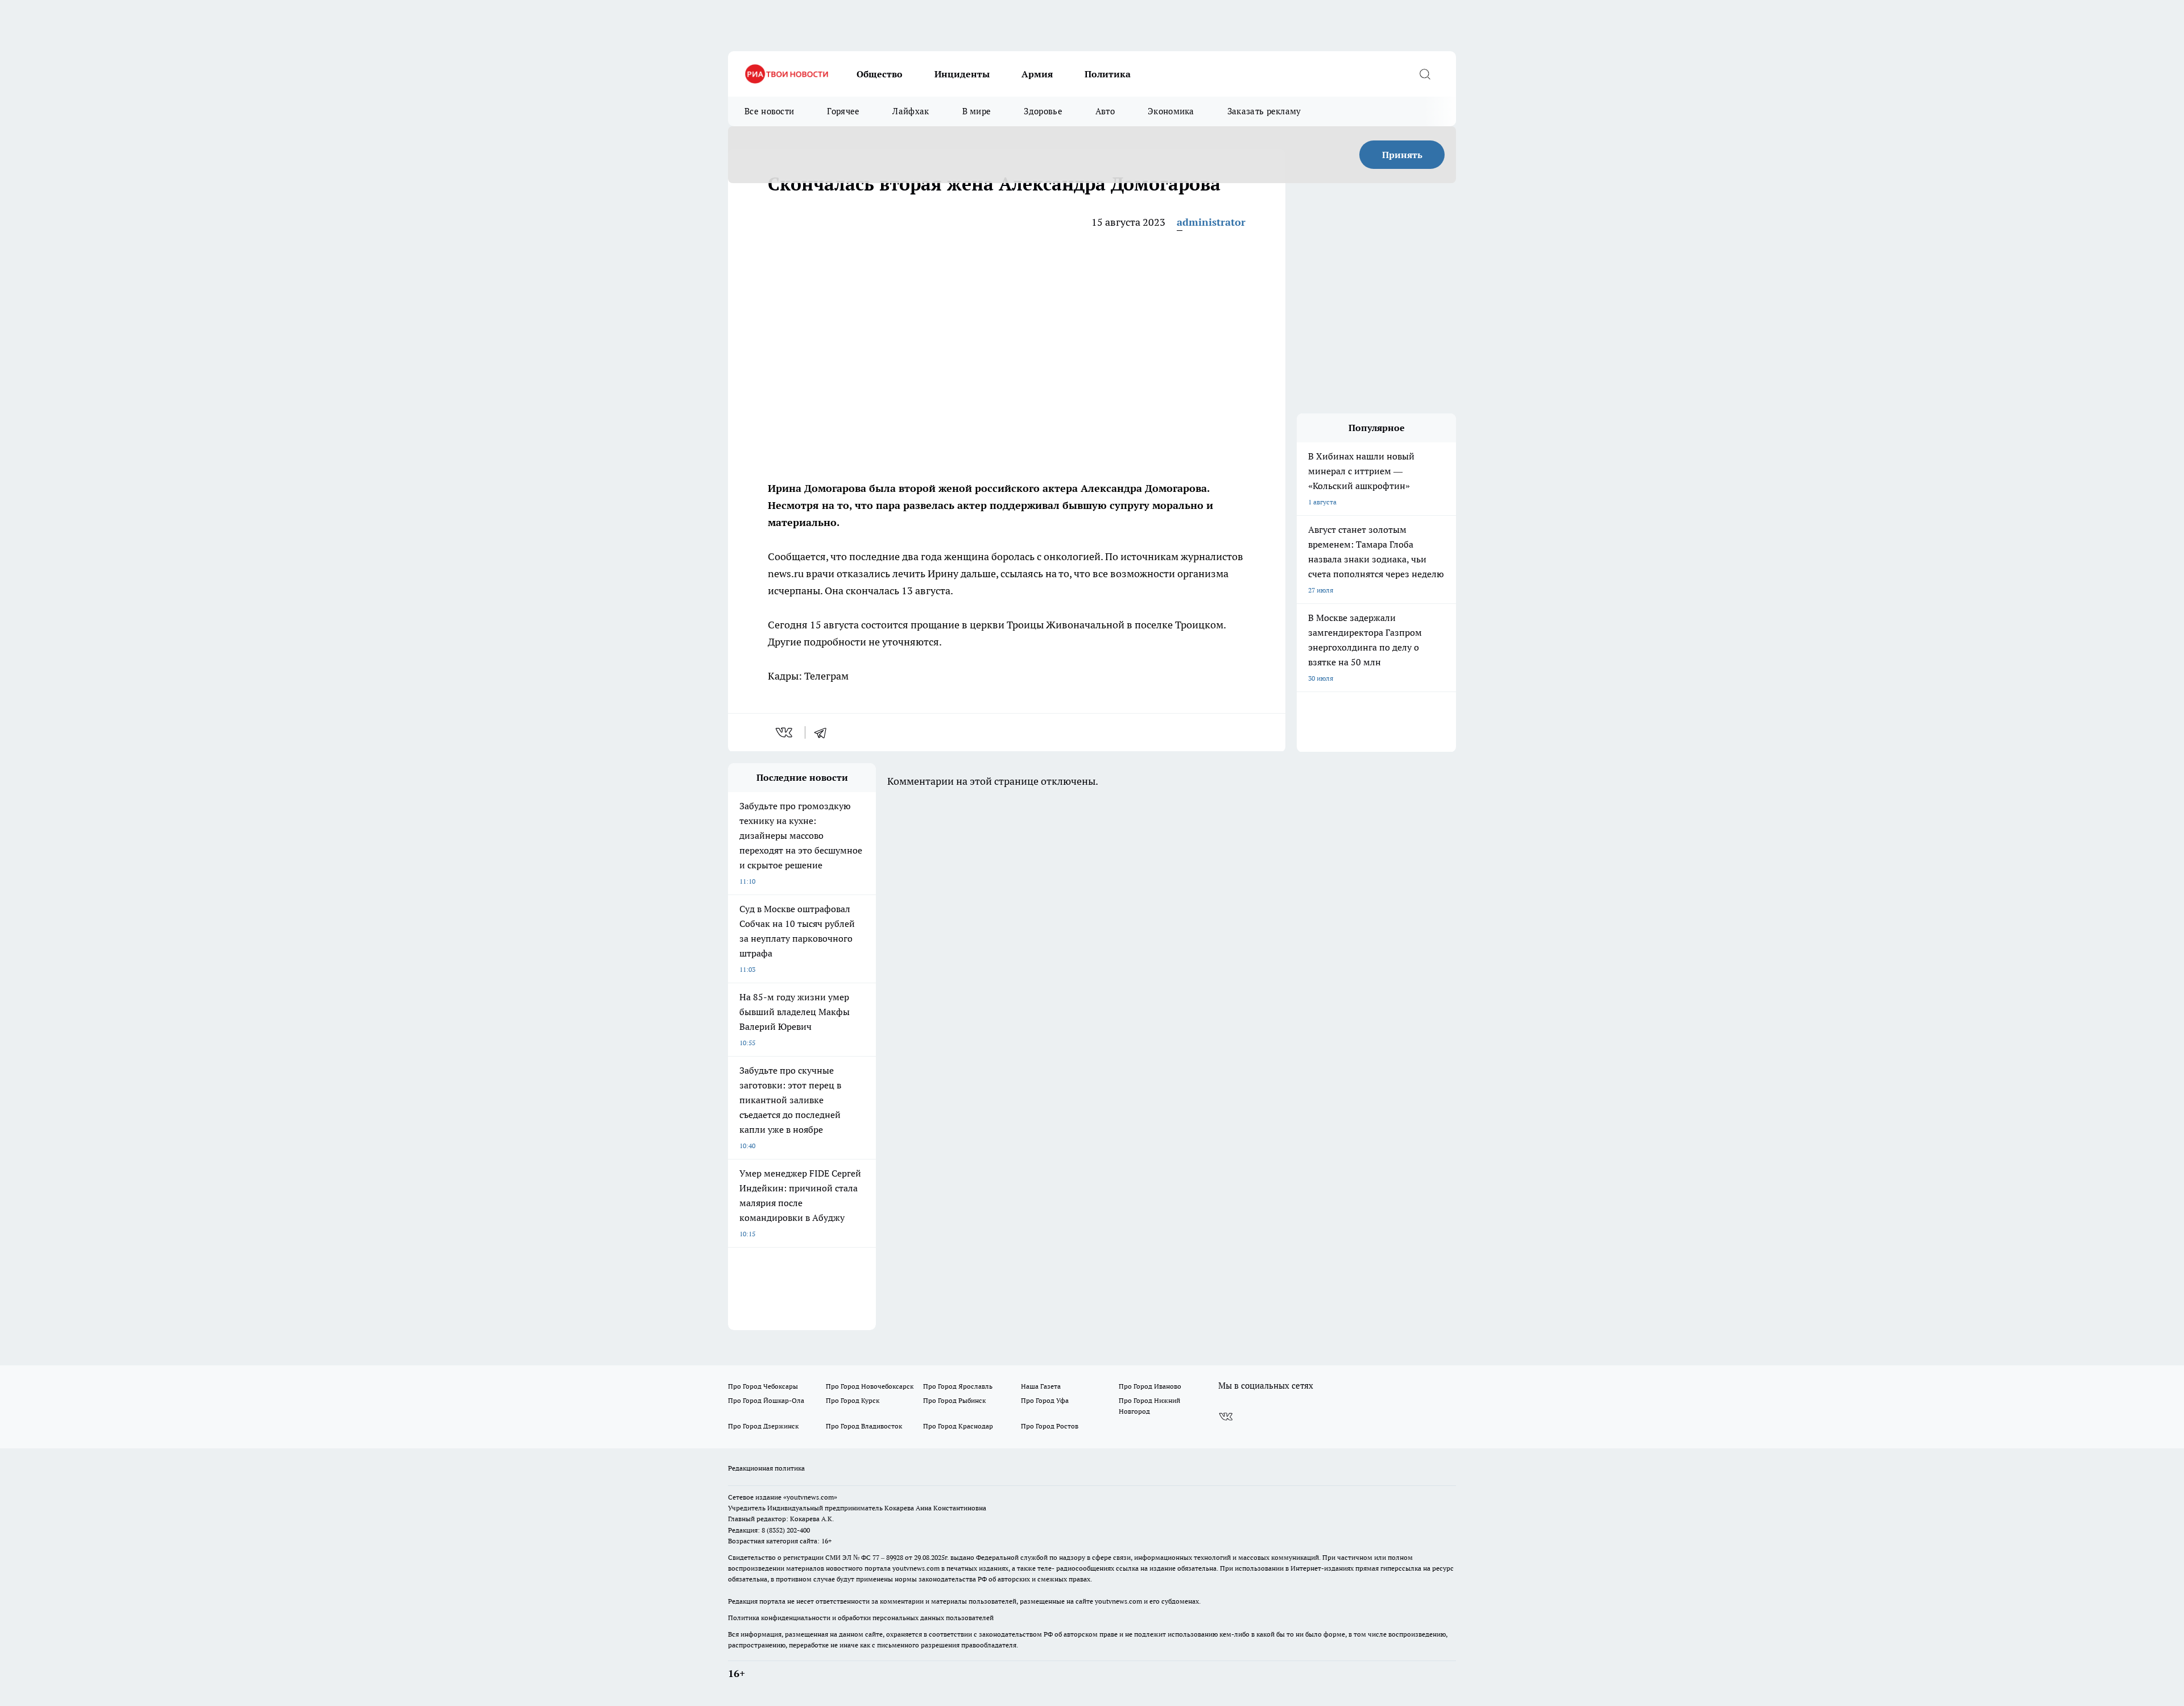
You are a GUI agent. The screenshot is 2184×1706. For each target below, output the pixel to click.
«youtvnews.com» (810, 1497)
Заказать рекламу (1264, 111)
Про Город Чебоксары (763, 1386)
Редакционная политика (766, 1468)
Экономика (1171, 111)
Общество (880, 74)
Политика (1108, 74)
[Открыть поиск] (1425, 74)
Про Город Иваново (1150, 1386)
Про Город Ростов (1050, 1426)
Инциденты (962, 74)
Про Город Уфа (1045, 1400)
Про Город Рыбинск (954, 1400)
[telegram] (824, 732)
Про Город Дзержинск (763, 1426)
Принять (1402, 155)
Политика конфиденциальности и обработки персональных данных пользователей (861, 1618)
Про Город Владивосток (864, 1426)
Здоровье (1043, 111)
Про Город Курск (853, 1400)
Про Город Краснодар (958, 1426)
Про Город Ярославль (958, 1386)
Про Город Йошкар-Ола (766, 1400)
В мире (977, 111)
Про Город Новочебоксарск (870, 1386)
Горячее (843, 111)
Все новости (769, 111)
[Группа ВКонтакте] (1226, 1417)
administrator (1211, 222)
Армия (1037, 74)
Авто (1105, 111)
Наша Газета (1041, 1386)
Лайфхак (911, 111)
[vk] (785, 732)
